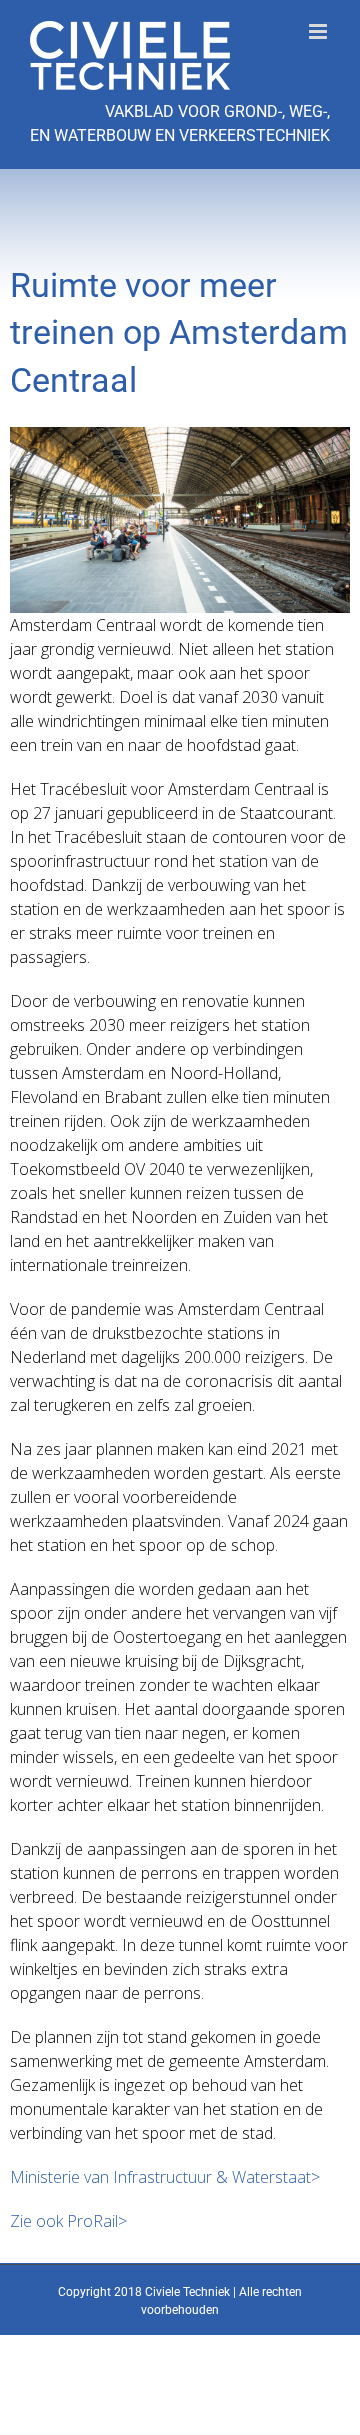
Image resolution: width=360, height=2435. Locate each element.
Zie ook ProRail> (68, 2221)
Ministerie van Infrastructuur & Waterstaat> (165, 2177)
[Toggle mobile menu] (319, 31)
